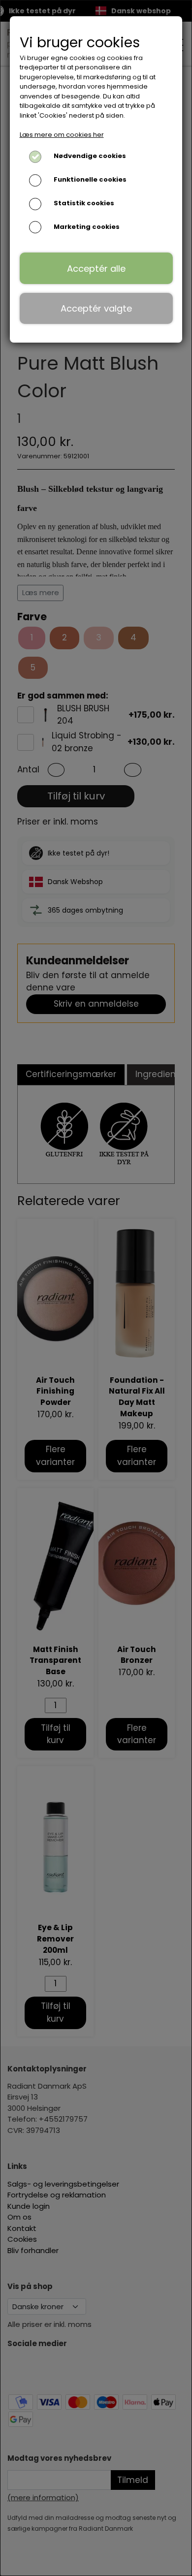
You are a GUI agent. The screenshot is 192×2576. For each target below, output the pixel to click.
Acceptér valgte (96, 308)
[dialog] (96, 1288)
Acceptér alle (96, 269)
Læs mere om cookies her (62, 135)
